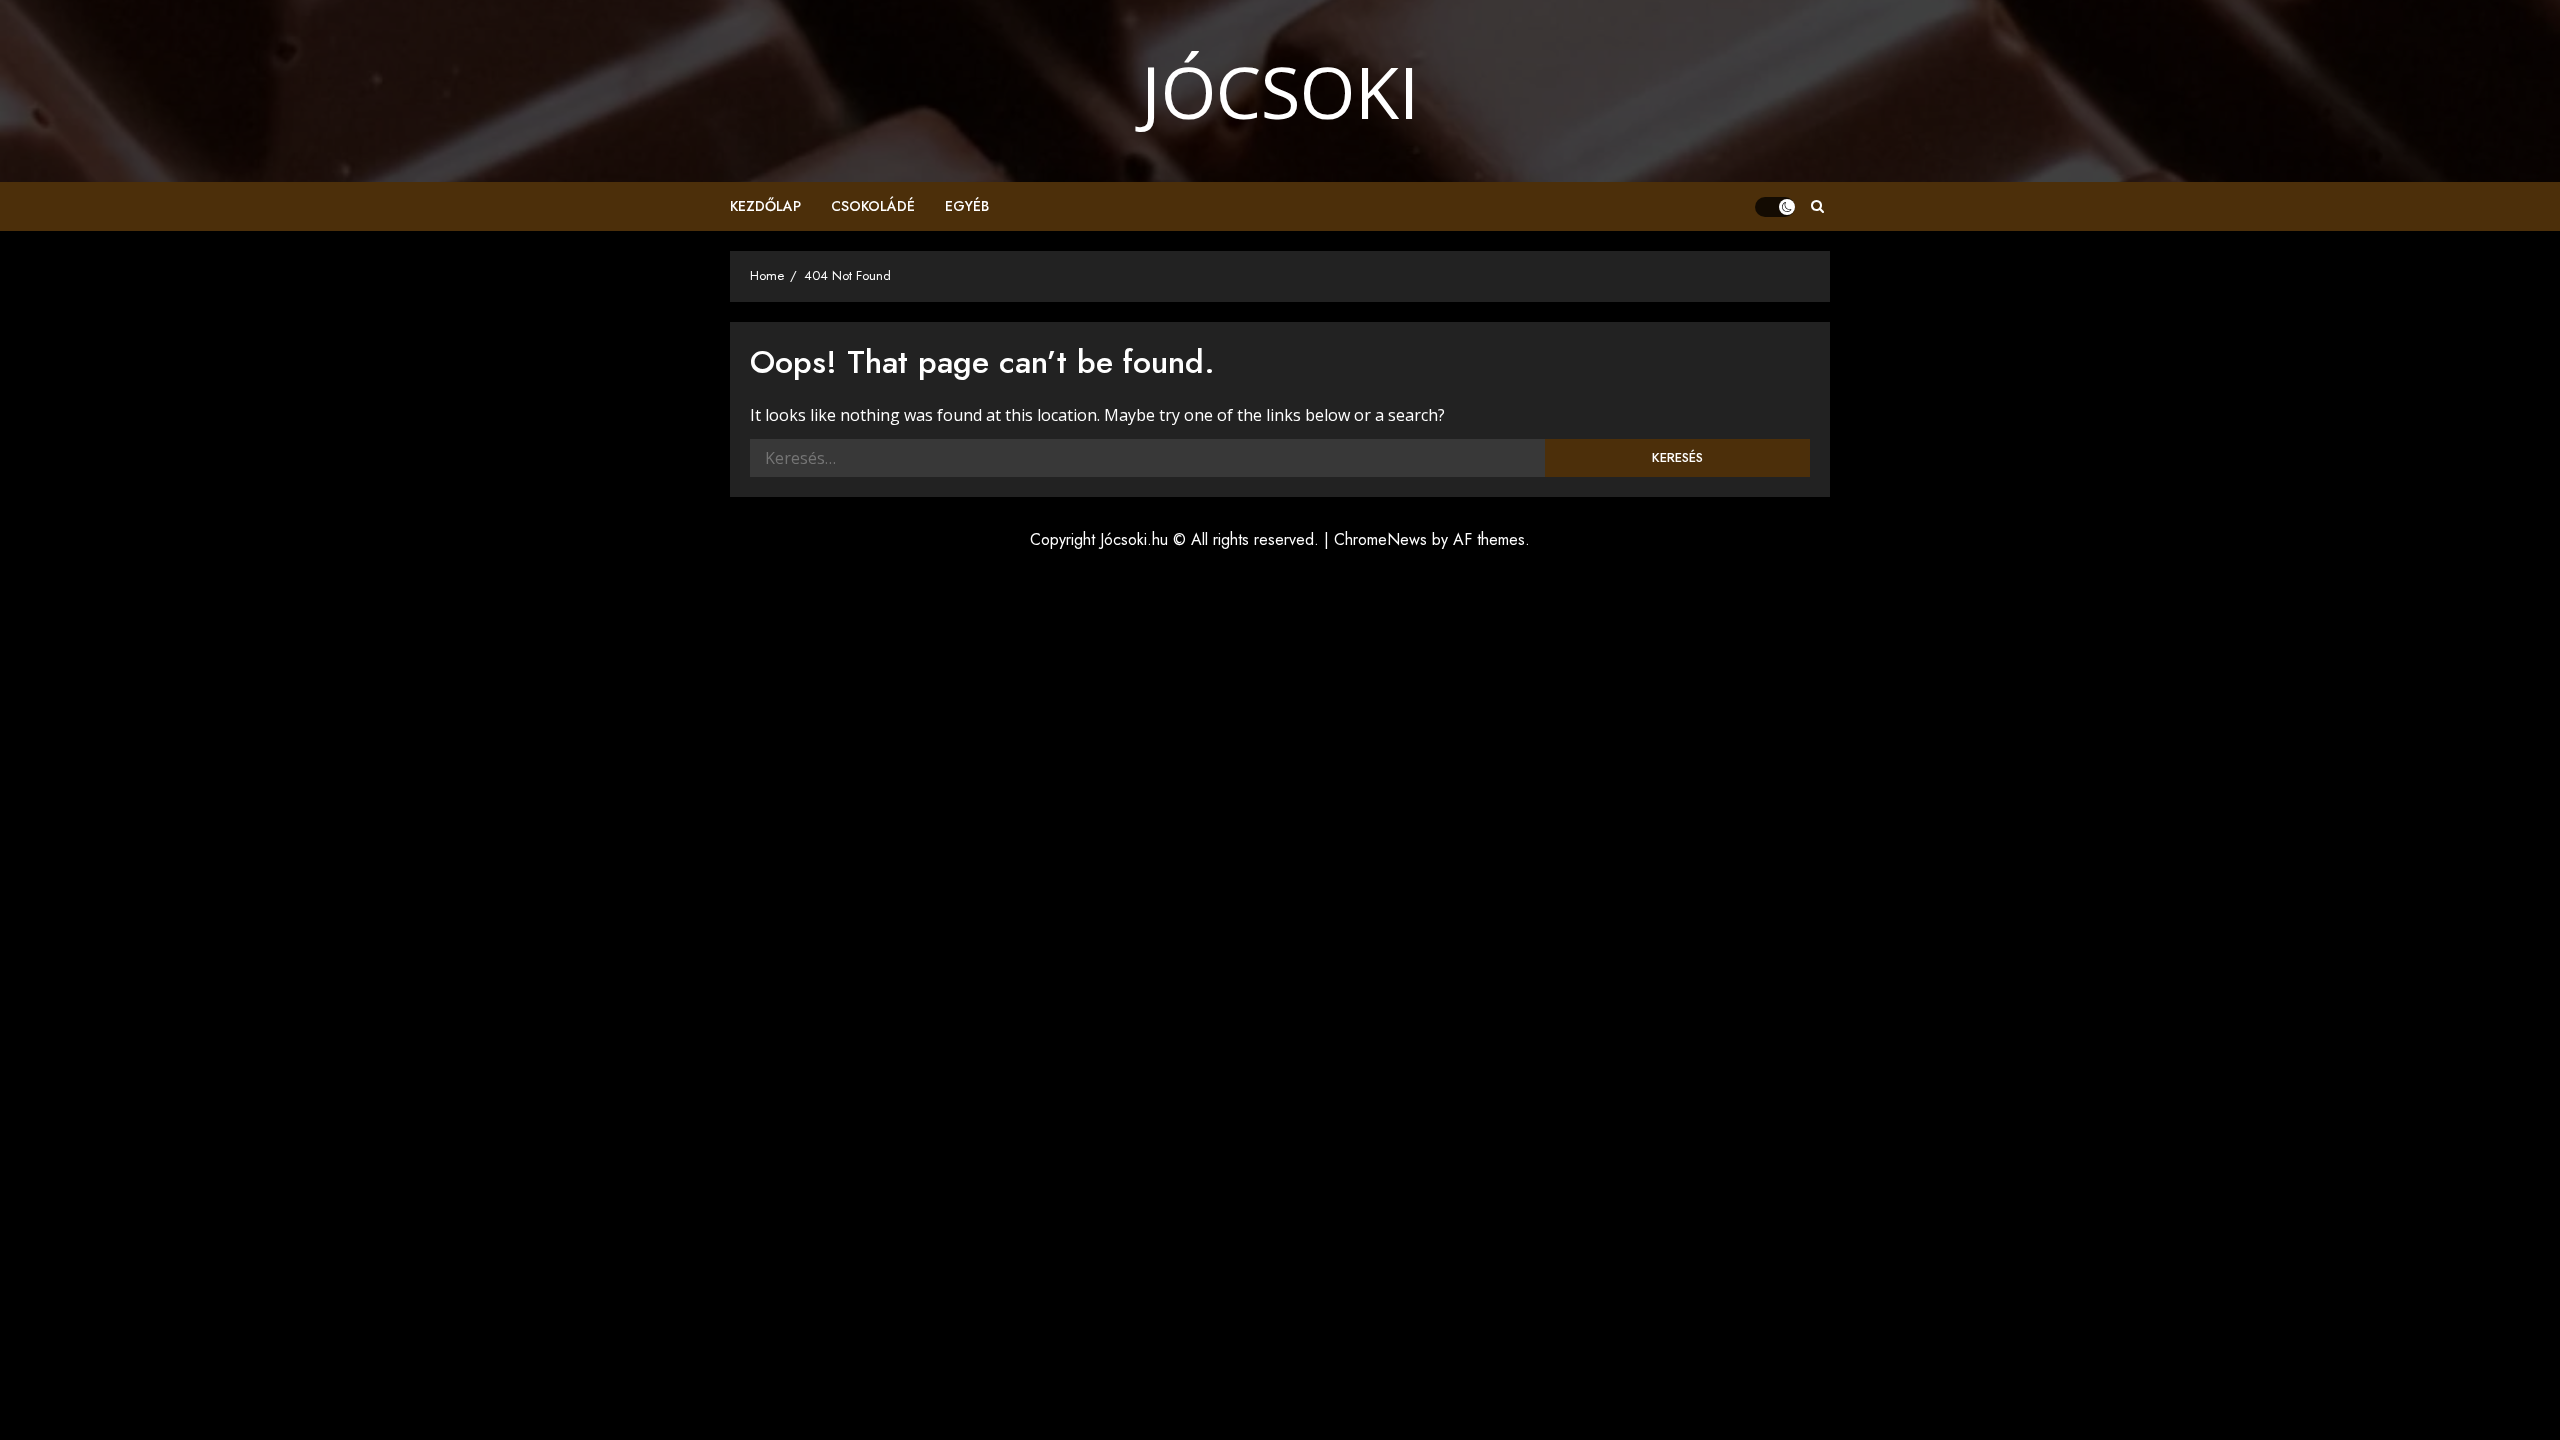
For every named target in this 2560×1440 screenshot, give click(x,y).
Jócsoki (1280, 91)
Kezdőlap (765, 206)
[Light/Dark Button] (1775, 207)
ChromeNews (1380, 539)
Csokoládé (873, 206)
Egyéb (967, 206)
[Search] (1817, 207)
